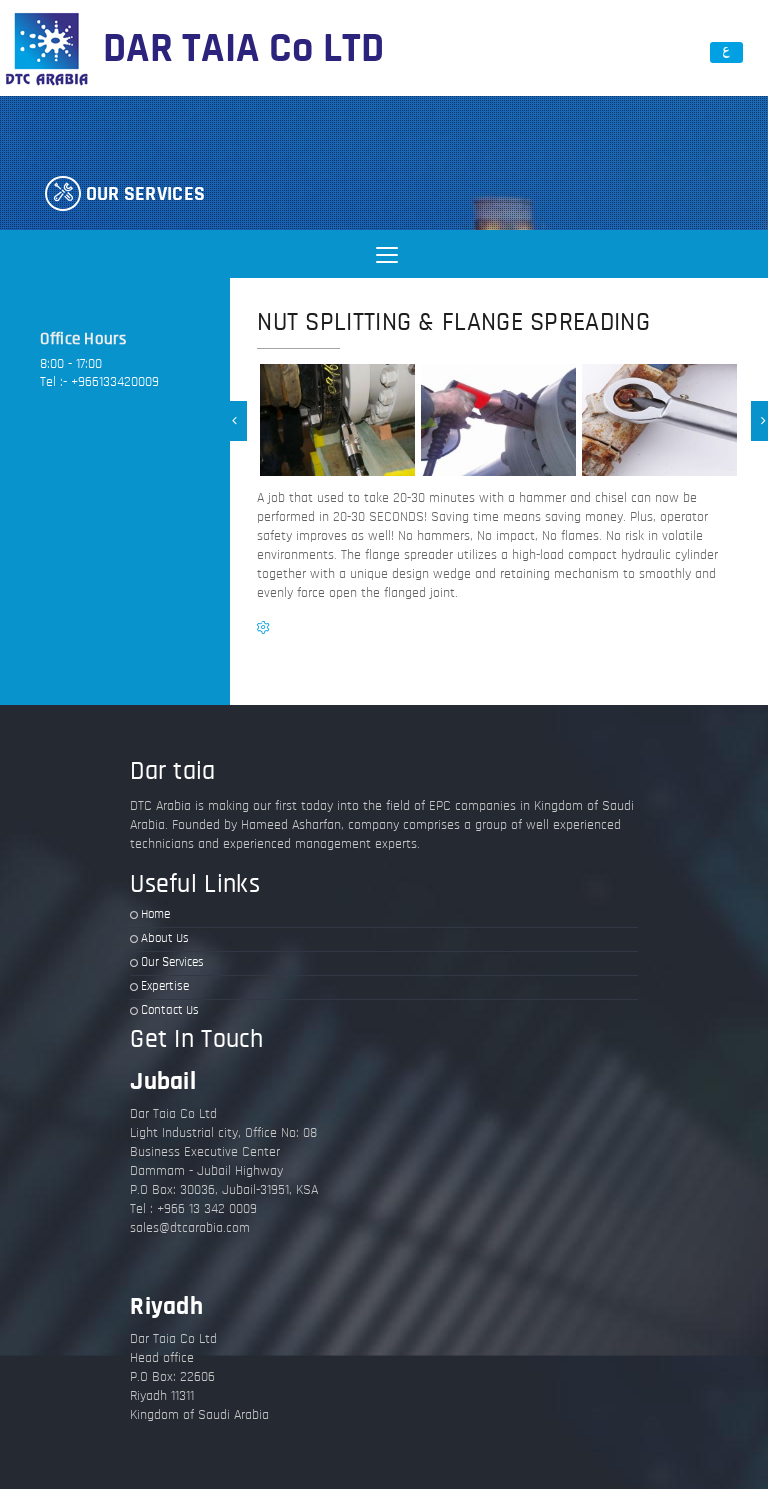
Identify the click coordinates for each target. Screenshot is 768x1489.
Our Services (172, 962)
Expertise (165, 986)
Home (155, 914)
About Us (165, 938)
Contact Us (170, 1010)
